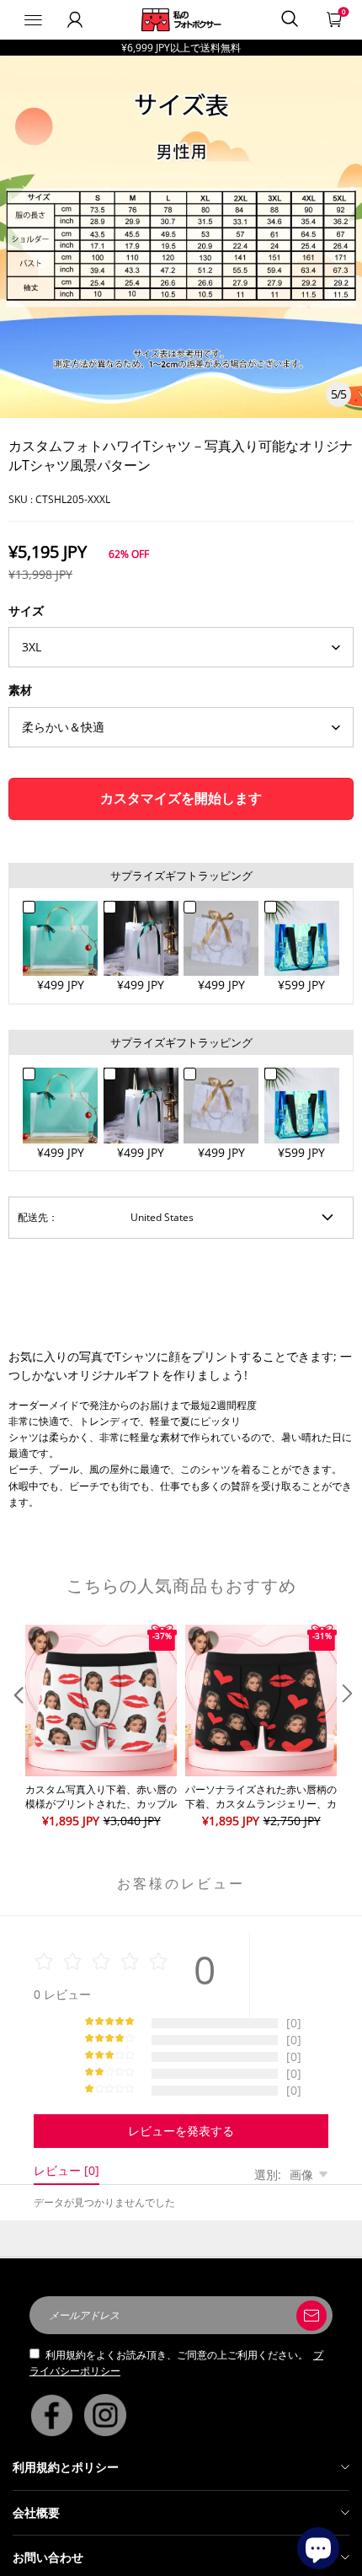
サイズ (26, 611)
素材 (20, 690)
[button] (17, 1727)
